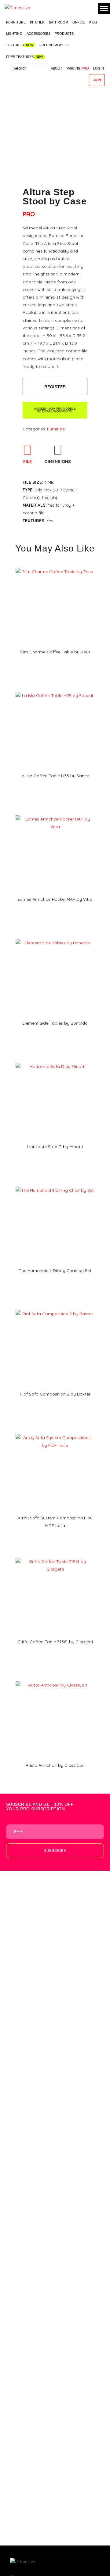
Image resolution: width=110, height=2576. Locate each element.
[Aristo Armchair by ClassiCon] (55, 1679)
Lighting (14, 34)
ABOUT (57, 68)
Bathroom (59, 22)
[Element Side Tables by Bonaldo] (55, 937)
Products (64, 34)
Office (79, 22)
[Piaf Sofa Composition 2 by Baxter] (55, 1308)
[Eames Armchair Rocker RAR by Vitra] (55, 813)
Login (99, 68)
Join (97, 80)
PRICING (78, 68)
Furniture (16, 22)
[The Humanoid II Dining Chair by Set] (55, 1184)
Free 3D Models (54, 45)
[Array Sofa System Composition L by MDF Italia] (55, 1432)
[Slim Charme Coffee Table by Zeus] (55, 566)
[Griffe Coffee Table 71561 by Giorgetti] (55, 1556)
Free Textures (20, 57)
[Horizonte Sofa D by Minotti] (55, 1061)
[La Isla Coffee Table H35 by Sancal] (55, 690)
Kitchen (37, 22)
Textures (15, 45)
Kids (93, 22)
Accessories (38, 34)
